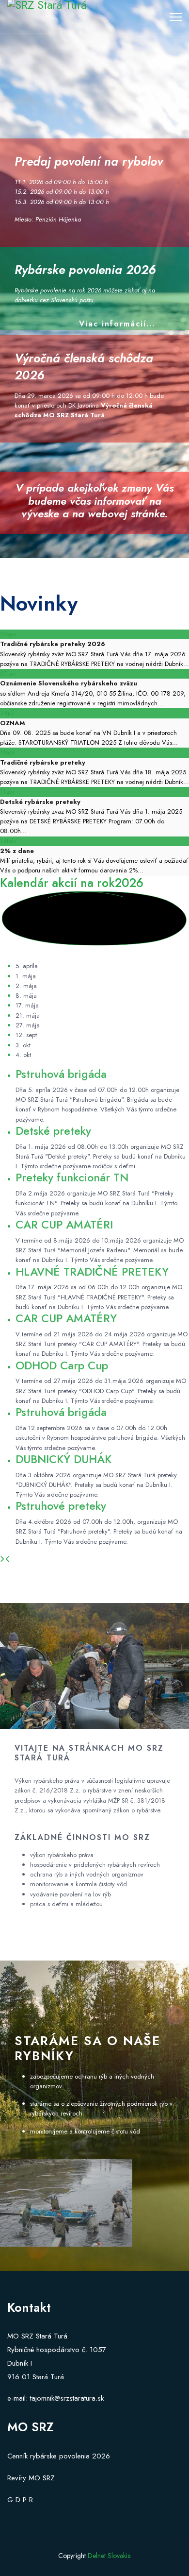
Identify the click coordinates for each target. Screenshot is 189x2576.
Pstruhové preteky (61, 1506)
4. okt (23, 1055)
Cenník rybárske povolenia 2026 (59, 2456)
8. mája (26, 996)
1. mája (26, 976)
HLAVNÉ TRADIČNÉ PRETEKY (92, 1272)
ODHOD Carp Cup (62, 1365)
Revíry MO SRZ (31, 2478)
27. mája (28, 1025)
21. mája (28, 1015)
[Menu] (176, 17)
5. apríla (27, 966)
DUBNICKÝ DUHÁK (63, 1459)
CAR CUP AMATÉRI (64, 1225)
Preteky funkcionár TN (72, 1177)
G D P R (20, 2500)
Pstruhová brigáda (61, 1074)
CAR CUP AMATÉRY (66, 1318)
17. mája (27, 1005)
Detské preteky (53, 1131)
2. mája (26, 986)
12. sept (26, 1035)
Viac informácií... (117, 324)
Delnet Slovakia (109, 2556)
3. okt (23, 1045)
